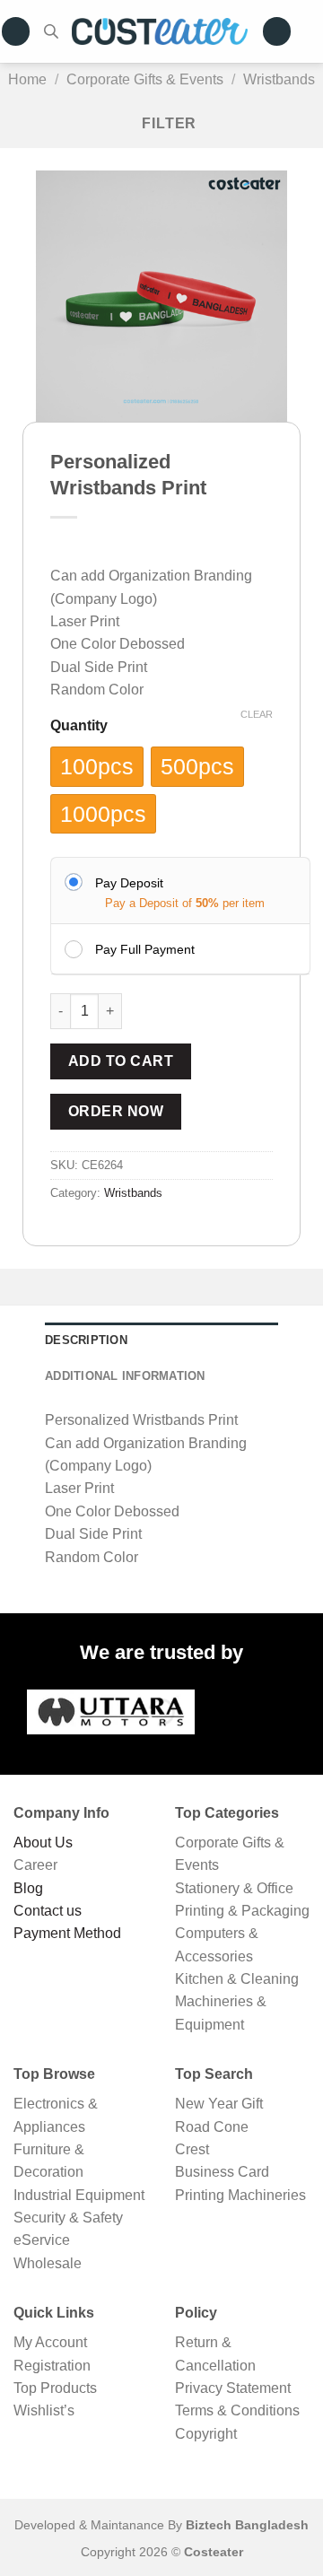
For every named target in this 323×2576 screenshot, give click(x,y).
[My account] (277, 31)
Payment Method (67, 1933)
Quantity (79, 726)
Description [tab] (86, 1340)
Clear (257, 714)
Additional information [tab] (125, 1376)
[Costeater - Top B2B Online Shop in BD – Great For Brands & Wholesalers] (160, 31)
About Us (43, 1842)
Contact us (48, 1911)
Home (27, 79)
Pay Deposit (129, 883)
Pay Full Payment (145, 949)
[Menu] (16, 31)
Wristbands (279, 79)
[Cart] (314, 31)
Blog (28, 1888)
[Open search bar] (51, 31)
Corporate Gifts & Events (145, 79)
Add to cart (121, 1061)
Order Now (116, 1111)
